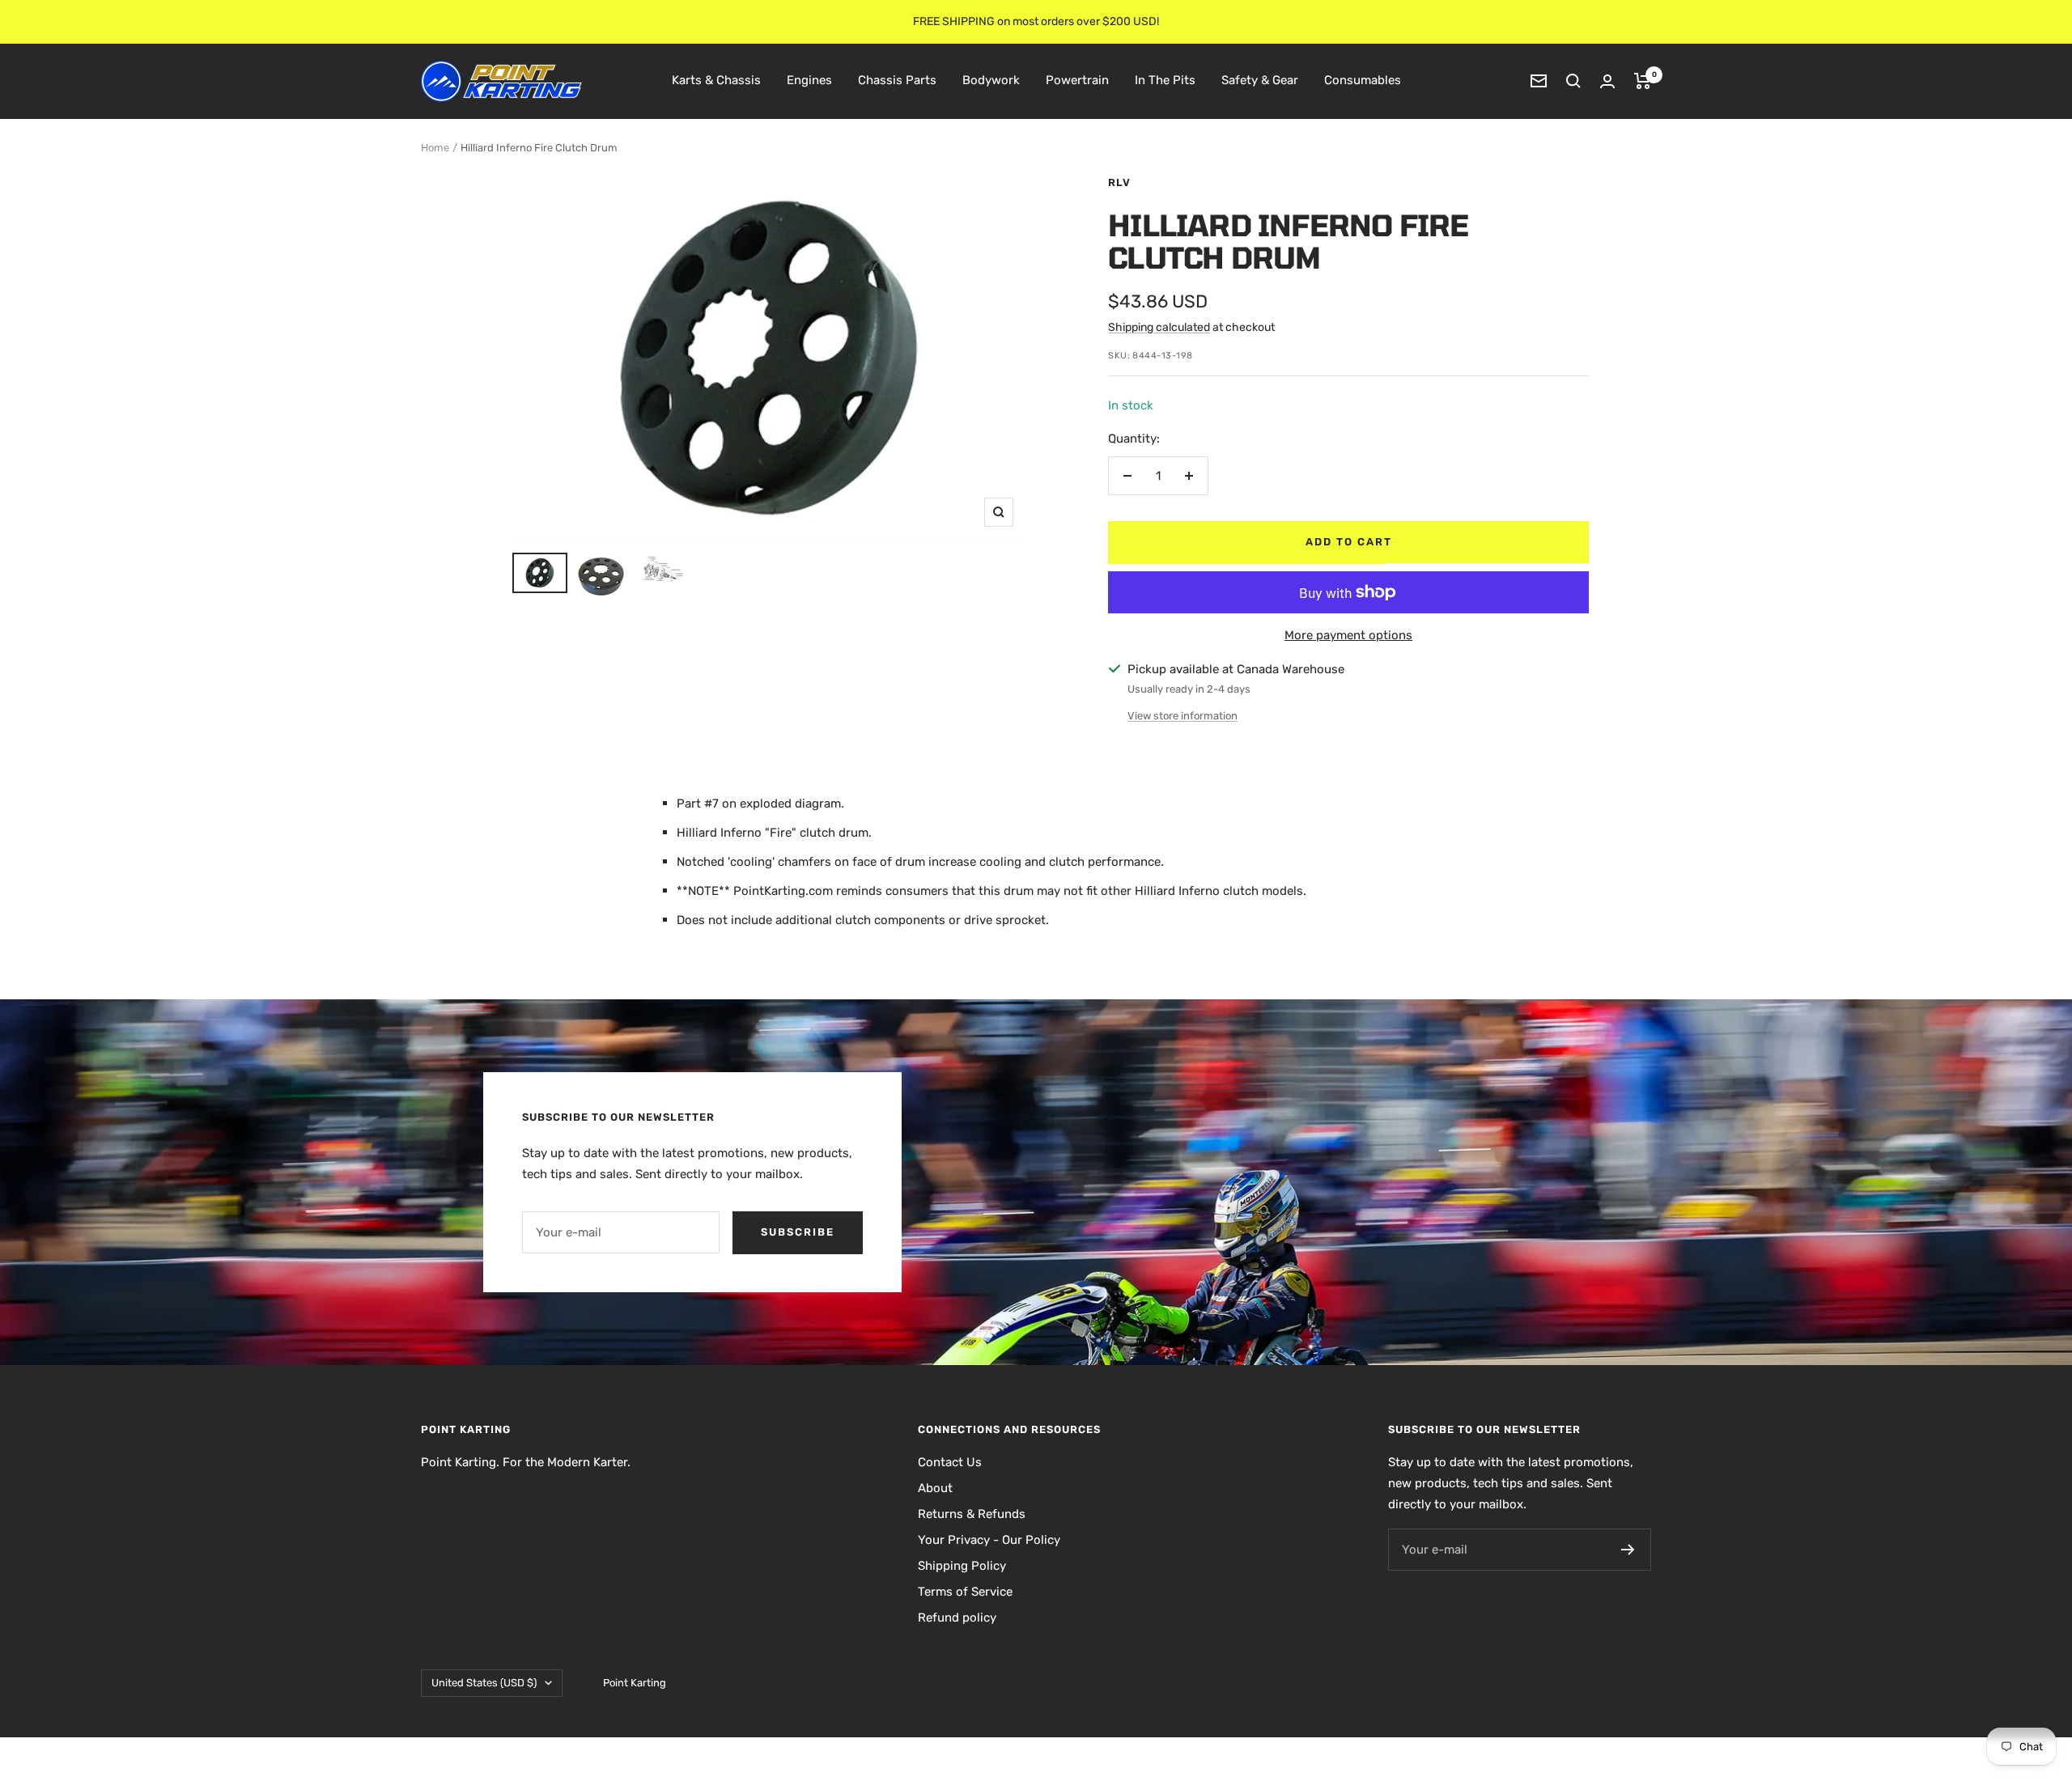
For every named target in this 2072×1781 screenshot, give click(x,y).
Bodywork (991, 80)
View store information (1182, 716)
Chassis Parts (897, 80)
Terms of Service (965, 1592)
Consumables (1363, 80)
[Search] (1573, 81)
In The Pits (1165, 80)
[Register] (1628, 1550)
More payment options (1348, 635)
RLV (1119, 182)
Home (435, 148)
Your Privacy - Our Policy (989, 1540)
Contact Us (950, 1462)
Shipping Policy (962, 1566)
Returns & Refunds (972, 1514)
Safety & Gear (1260, 80)
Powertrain (1077, 80)
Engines (809, 80)
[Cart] (1643, 81)
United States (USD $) (484, 1683)
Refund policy (957, 1618)
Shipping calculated (1159, 327)
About (935, 1488)
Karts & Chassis (716, 80)
